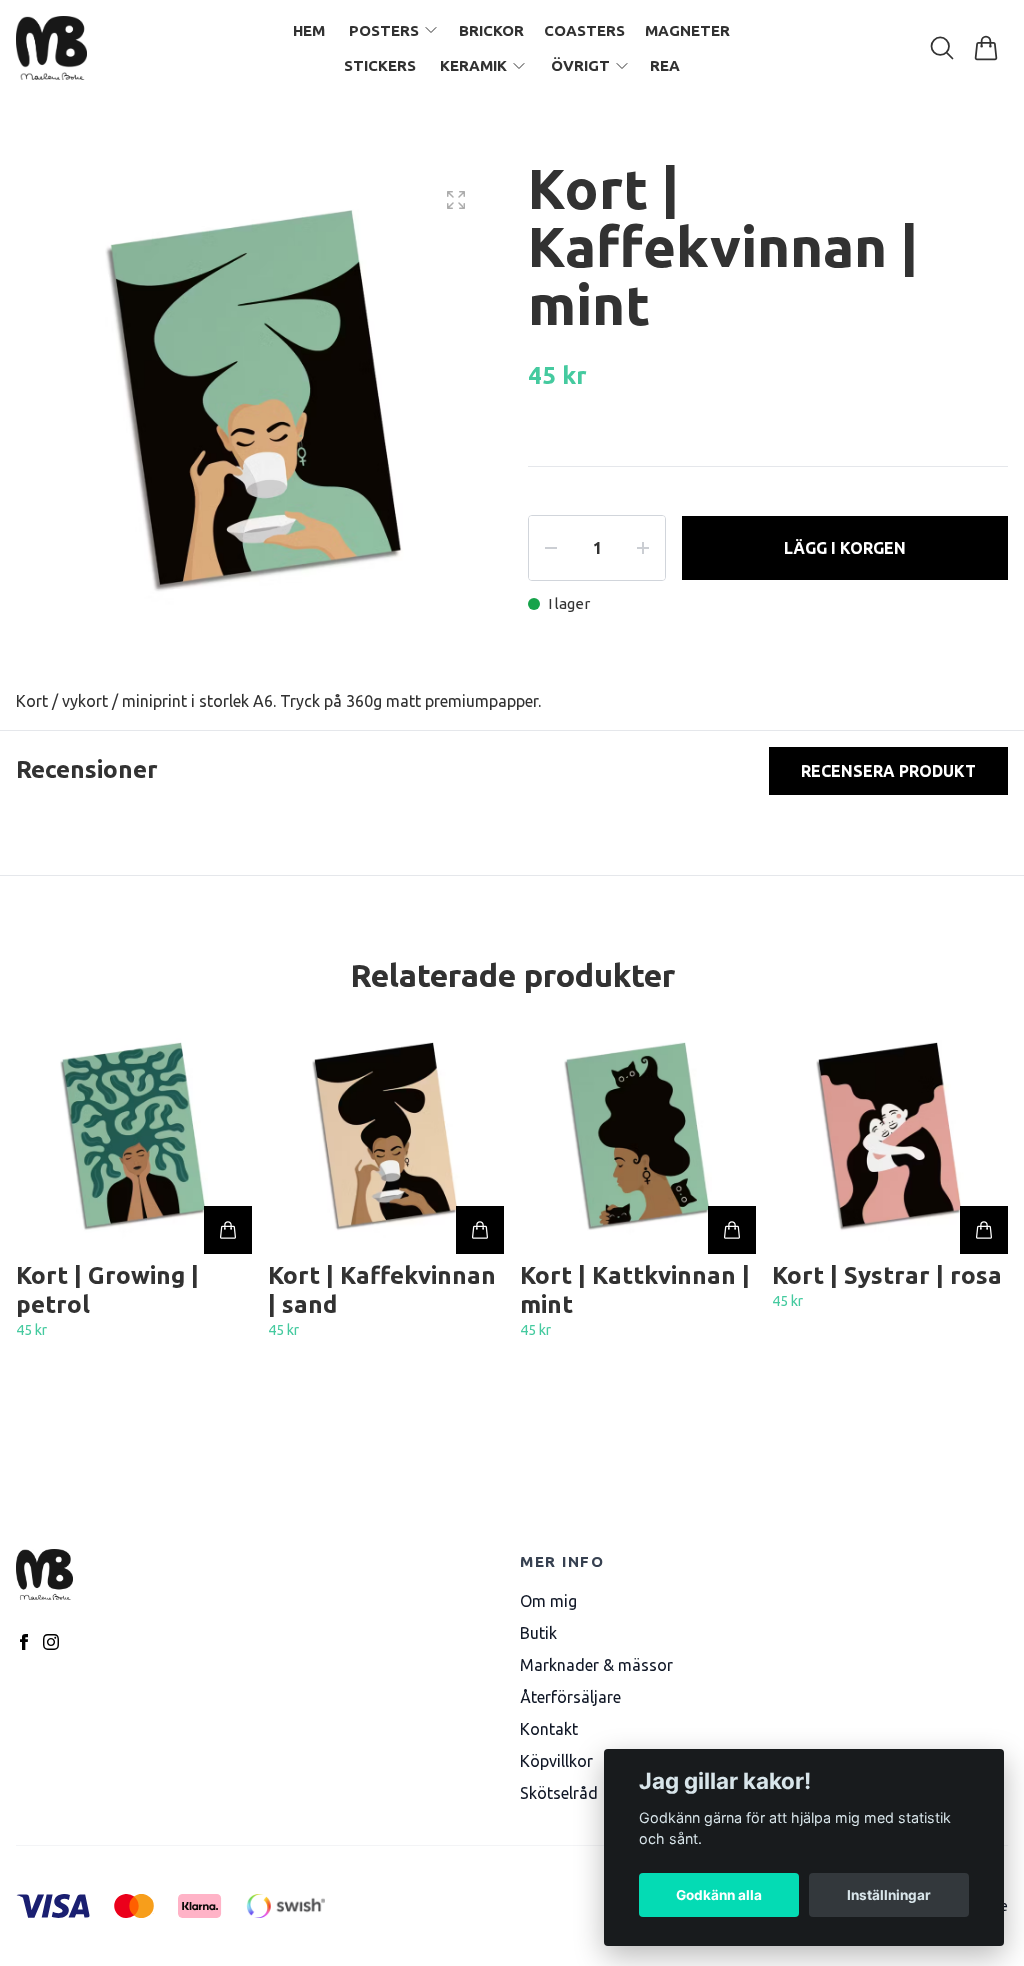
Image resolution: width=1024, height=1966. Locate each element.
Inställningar (889, 1895)
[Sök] (942, 48)
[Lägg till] (228, 1230)
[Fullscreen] (456, 200)
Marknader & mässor (596, 1665)
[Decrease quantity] (551, 548)
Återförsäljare (570, 1697)
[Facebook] (24, 1642)
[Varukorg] (986, 48)
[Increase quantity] (643, 548)
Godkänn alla (719, 1895)
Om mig (548, 1601)
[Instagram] (51, 1642)
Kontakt (549, 1729)
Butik (538, 1633)
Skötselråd (559, 1793)
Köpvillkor (556, 1761)
